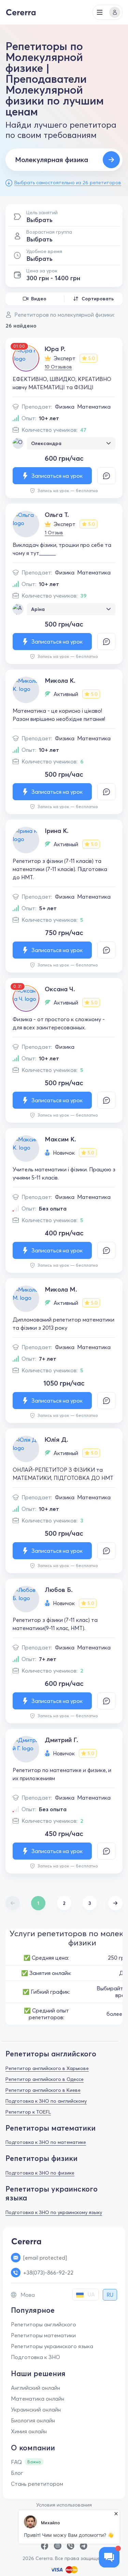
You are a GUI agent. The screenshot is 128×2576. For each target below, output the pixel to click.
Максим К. (60, 1139)
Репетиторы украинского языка (52, 2346)
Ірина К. (57, 831)
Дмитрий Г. (61, 1740)
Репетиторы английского (44, 2324)
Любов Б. (59, 1590)
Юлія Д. (56, 1440)
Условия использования (64, 2505)
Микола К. (60, 681)
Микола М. (61, 1289)
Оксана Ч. (60, 989)
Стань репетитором (37, 2484)
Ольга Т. (57, 515)
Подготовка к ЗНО (35, 2357)
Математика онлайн (38, 2399)
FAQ (16, 2462)
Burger (100, 12)
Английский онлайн (35, 2388)
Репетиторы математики (43, 2335)
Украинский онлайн (36, 2409)
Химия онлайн (29, 2431)
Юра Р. (55, 349)
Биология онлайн (33, 2420)
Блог (17, 2473)
